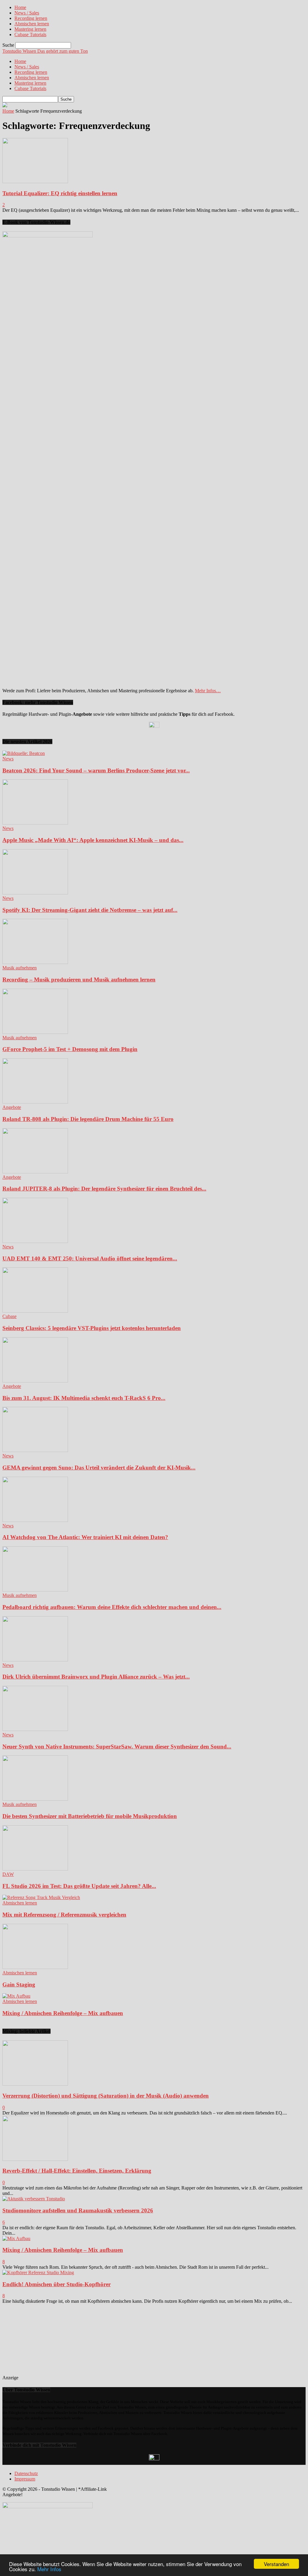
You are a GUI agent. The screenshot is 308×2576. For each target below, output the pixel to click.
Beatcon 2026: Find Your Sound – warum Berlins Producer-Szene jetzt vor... (96, 770)
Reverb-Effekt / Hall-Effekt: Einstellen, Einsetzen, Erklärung (77, 2171)
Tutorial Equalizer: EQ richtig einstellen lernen (60, 193)
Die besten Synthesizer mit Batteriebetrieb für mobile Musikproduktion (90, 1816)
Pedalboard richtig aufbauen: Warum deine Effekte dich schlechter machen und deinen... (112, 1607)
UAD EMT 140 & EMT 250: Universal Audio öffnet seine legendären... (90, 1258)
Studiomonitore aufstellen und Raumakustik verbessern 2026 (78, 2210)
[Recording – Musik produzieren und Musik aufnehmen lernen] (35, 962)
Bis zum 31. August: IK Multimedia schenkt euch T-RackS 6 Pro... (84, 1398)
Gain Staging (19, 1984)
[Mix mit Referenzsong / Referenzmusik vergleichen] (41, 1897)
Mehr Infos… (208, 691)
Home (20, 7)
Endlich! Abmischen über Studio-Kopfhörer (57, 2284)
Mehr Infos (49, 2569)
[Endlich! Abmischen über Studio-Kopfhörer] (38, 2272)
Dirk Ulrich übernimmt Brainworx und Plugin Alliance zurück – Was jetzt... (96, 1677)
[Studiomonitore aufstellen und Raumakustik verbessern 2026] (34, 2199)
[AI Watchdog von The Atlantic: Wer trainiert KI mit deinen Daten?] (35, 1520)
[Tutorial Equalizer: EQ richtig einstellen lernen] (35, 182)
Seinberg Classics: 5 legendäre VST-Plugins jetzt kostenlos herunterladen (92, 1328)
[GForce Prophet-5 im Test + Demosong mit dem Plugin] (35, 1032)
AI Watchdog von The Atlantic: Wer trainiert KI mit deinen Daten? (85, 1537)
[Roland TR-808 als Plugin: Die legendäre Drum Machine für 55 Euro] (35, 1102)
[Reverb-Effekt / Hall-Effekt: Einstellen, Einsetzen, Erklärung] (35, 2159)
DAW (8, 1874)
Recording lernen (31, 18)
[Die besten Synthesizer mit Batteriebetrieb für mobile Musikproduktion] (35, 1799)
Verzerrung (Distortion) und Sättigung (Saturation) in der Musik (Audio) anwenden (106, 2096)
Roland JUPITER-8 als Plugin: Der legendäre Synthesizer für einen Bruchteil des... (104, 1189)
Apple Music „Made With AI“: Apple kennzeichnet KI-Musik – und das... (93, 840)
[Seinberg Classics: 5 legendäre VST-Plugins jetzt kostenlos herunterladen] (35, 1311)
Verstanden (276, 2564)
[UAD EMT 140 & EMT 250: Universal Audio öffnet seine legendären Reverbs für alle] (35, 1241)
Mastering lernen (30, 29)
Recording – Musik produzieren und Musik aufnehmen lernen (79, 980)
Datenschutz (26, 2473)
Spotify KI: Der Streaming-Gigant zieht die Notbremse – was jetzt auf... (90, 910)
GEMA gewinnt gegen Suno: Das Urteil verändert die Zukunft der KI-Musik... (99, 1468)
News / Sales (27, 13)
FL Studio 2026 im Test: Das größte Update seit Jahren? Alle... (79, 1886)
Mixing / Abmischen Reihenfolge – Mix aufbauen (63, 2013)
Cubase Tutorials (30, 34)
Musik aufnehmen (20, 968)
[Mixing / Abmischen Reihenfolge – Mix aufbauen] (16, 1996)
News (8, 759)
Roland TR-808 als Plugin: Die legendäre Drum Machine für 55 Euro (88, 1119)
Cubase (9, 1316)
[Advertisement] (63, 2342)
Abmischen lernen (32, 24)
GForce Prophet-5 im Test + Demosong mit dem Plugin (70, 1049)
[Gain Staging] (35, 1967)
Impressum (25, 2479)
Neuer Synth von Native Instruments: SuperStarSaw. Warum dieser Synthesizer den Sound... (117, 1747)
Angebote (12, 1107)
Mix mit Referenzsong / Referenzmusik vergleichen (64, 1915)
